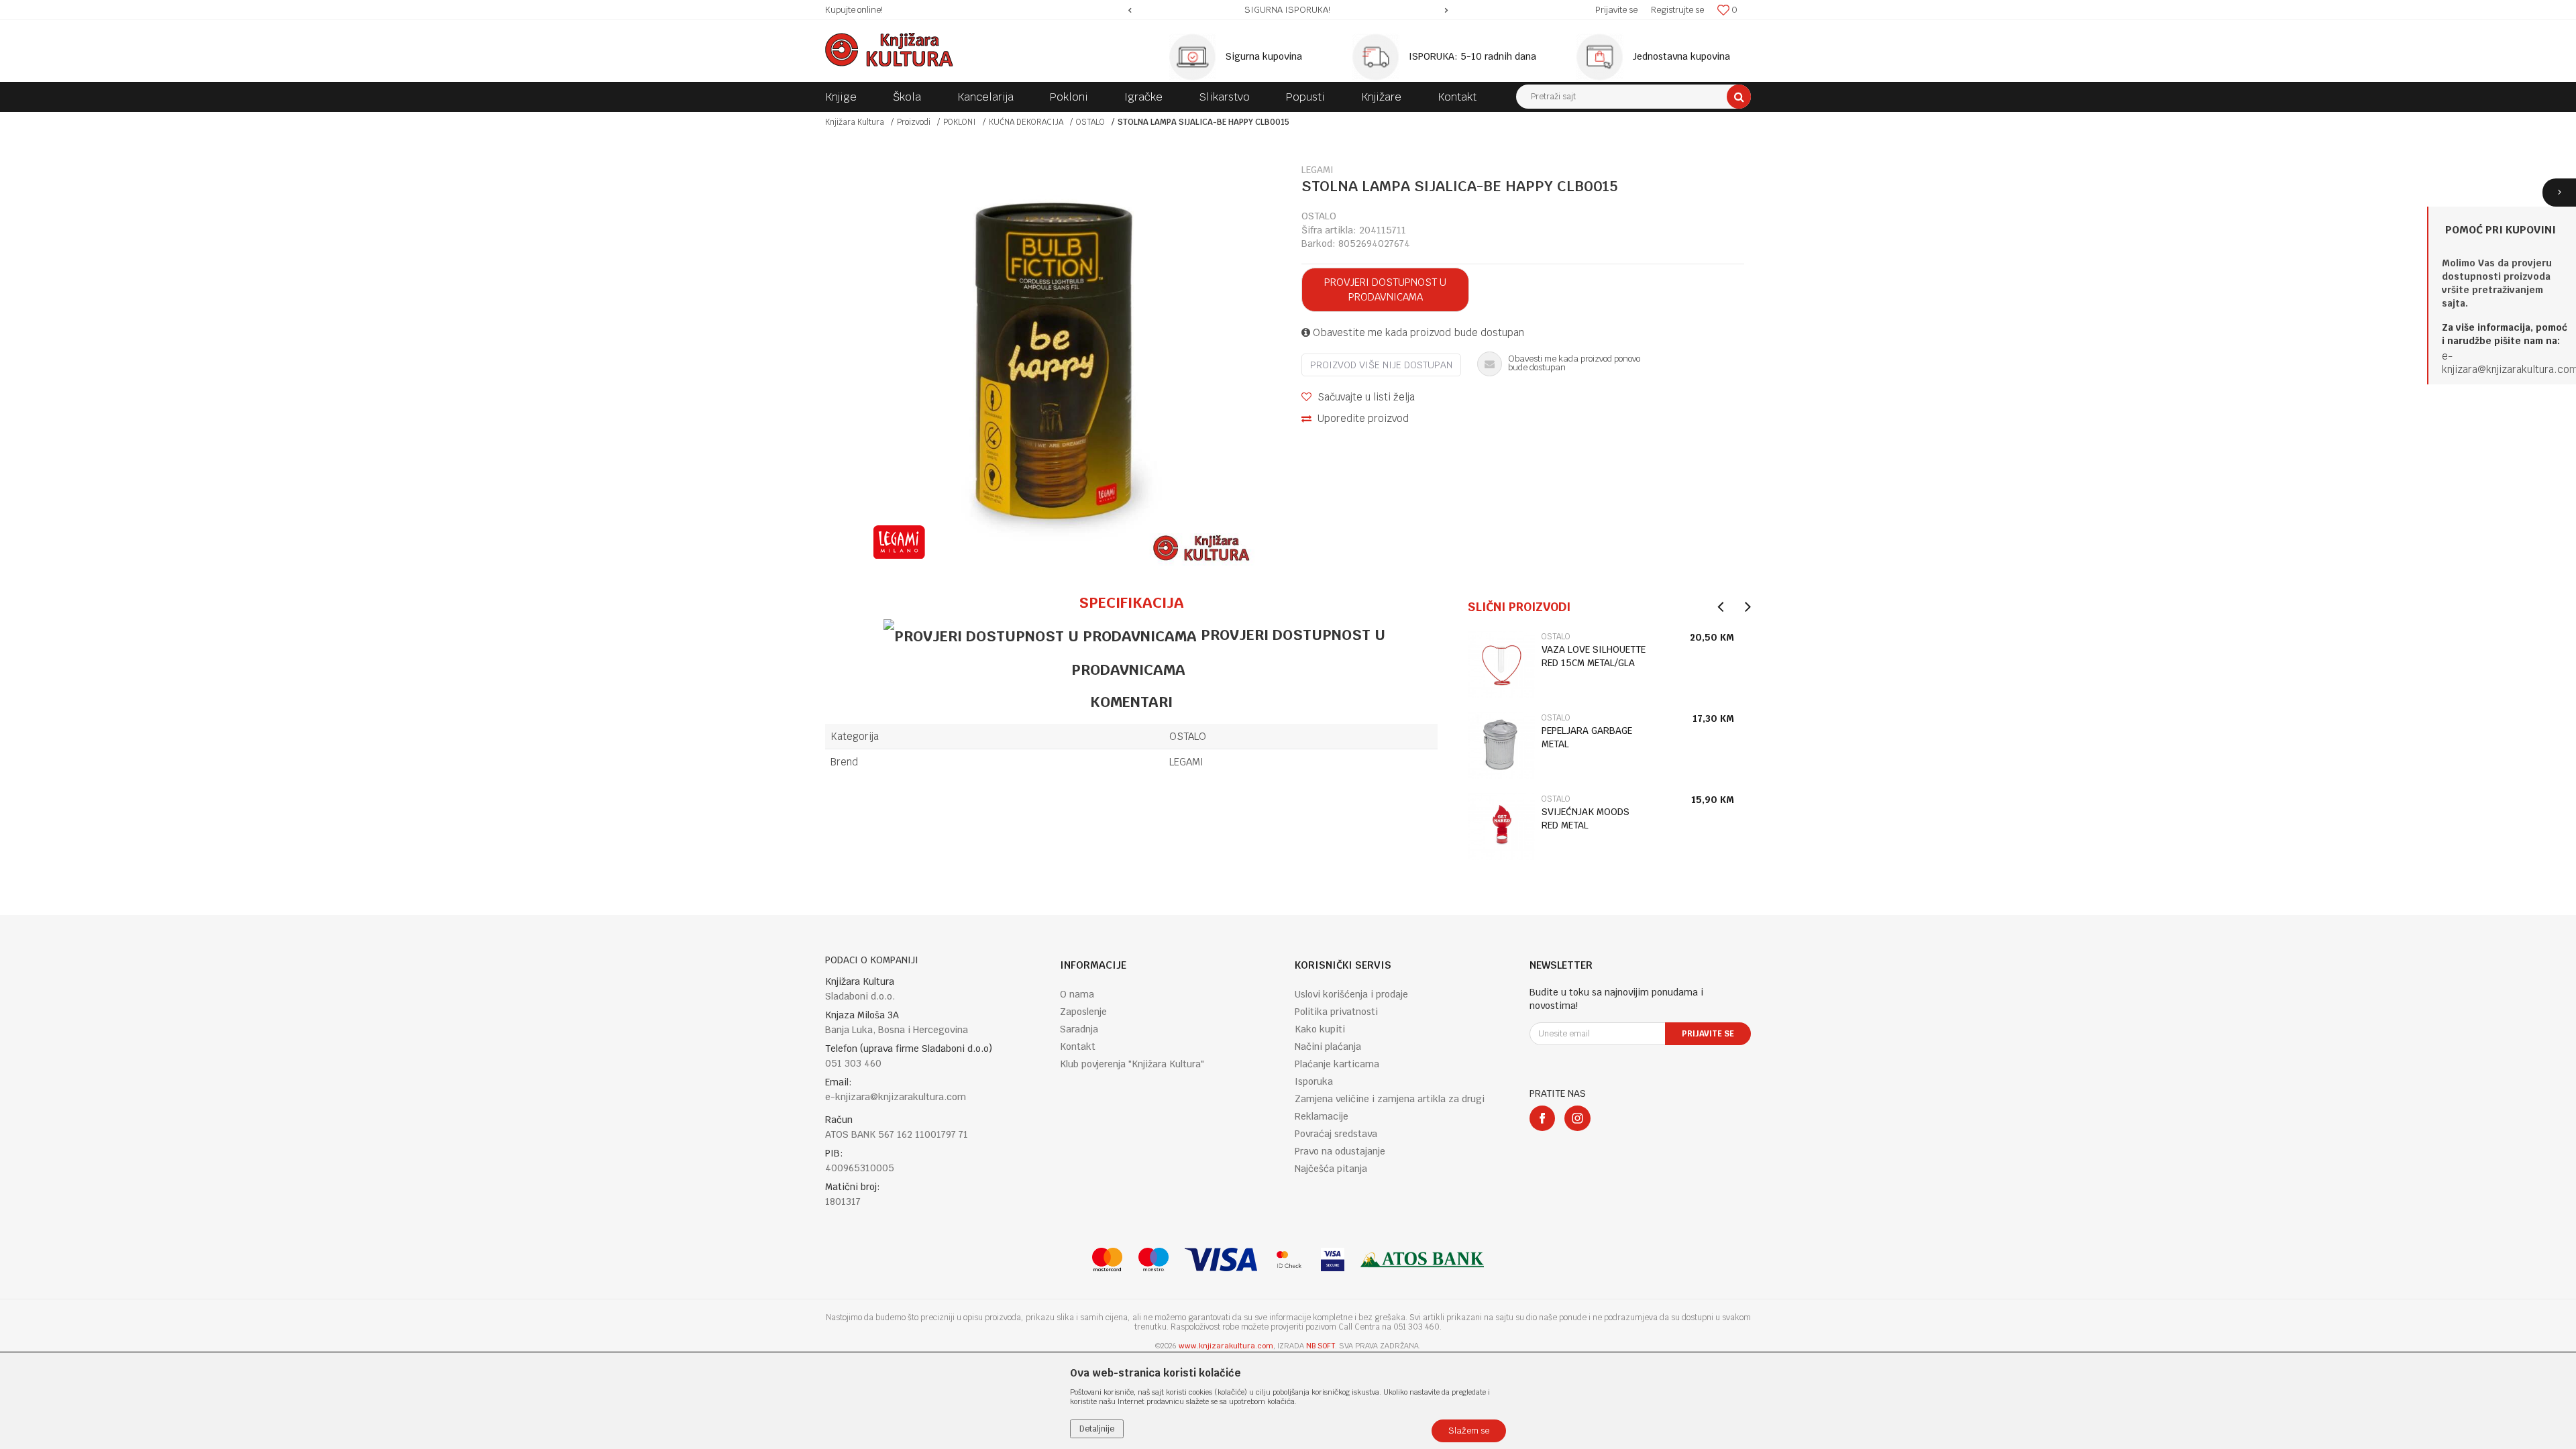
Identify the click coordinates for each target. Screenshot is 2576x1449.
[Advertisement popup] (1288, 724)
